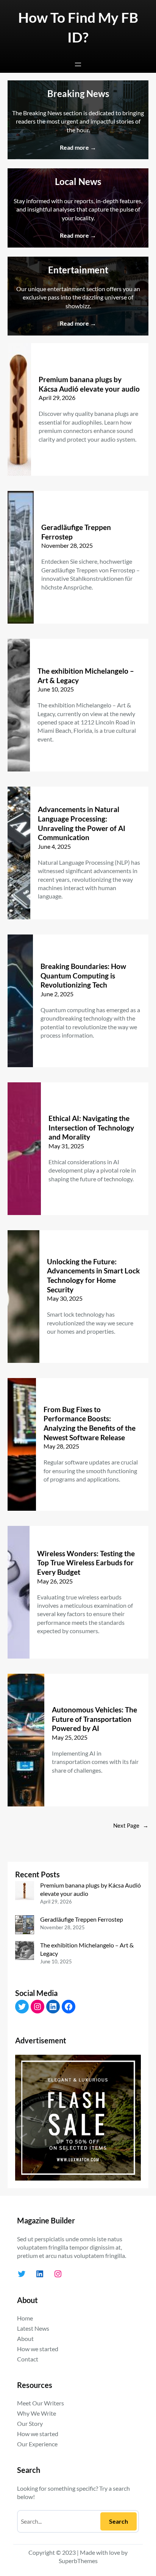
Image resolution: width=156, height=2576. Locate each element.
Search (119, 2521)
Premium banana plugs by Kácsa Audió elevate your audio (89, 384)
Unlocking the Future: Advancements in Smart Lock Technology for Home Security (93, 1275)
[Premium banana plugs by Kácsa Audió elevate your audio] (25, 1892)
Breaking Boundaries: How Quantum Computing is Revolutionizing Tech (83, 975)
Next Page (131, 1826)
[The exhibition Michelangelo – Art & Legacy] (25, 1951)
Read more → (78, 147)
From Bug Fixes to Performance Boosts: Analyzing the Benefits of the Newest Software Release (90, 1423)
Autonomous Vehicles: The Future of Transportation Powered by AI (94, 1719)
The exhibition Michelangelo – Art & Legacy (86, 676)
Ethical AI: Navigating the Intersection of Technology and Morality (91, 1127)
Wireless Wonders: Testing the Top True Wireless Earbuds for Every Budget (86, 1563)
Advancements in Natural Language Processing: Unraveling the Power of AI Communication (82, 823)
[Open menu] (78, 64)
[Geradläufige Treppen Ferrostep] (25, 1926)
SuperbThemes (78, 2561)
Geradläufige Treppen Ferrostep (76, 532)
